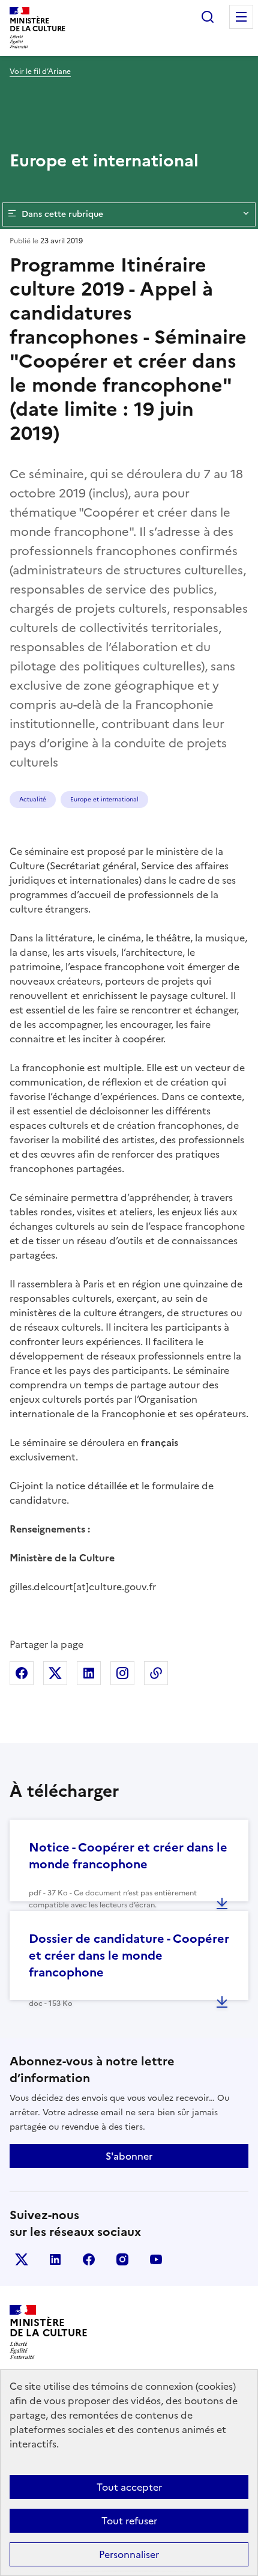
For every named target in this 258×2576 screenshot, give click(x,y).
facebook (89, 2259)
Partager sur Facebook (22, 1673)
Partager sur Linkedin (89, 1673)
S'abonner (129, 2156)
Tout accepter (129, 2487)
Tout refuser (129, 2521)
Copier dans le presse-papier (156, 1673)
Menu (241, 17)
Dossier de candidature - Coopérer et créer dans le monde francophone (129, 1955)
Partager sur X (55, 1673)
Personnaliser (129, 2554)
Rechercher (208, 17)
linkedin (55, 2259)
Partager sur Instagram (122, 1673)
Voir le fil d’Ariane (40, 71)
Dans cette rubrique (62, 214)
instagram (122, 2259)
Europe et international (104, 799)
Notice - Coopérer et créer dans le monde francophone (128, 1856)
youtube (156, 2259)
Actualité (33, 799)
